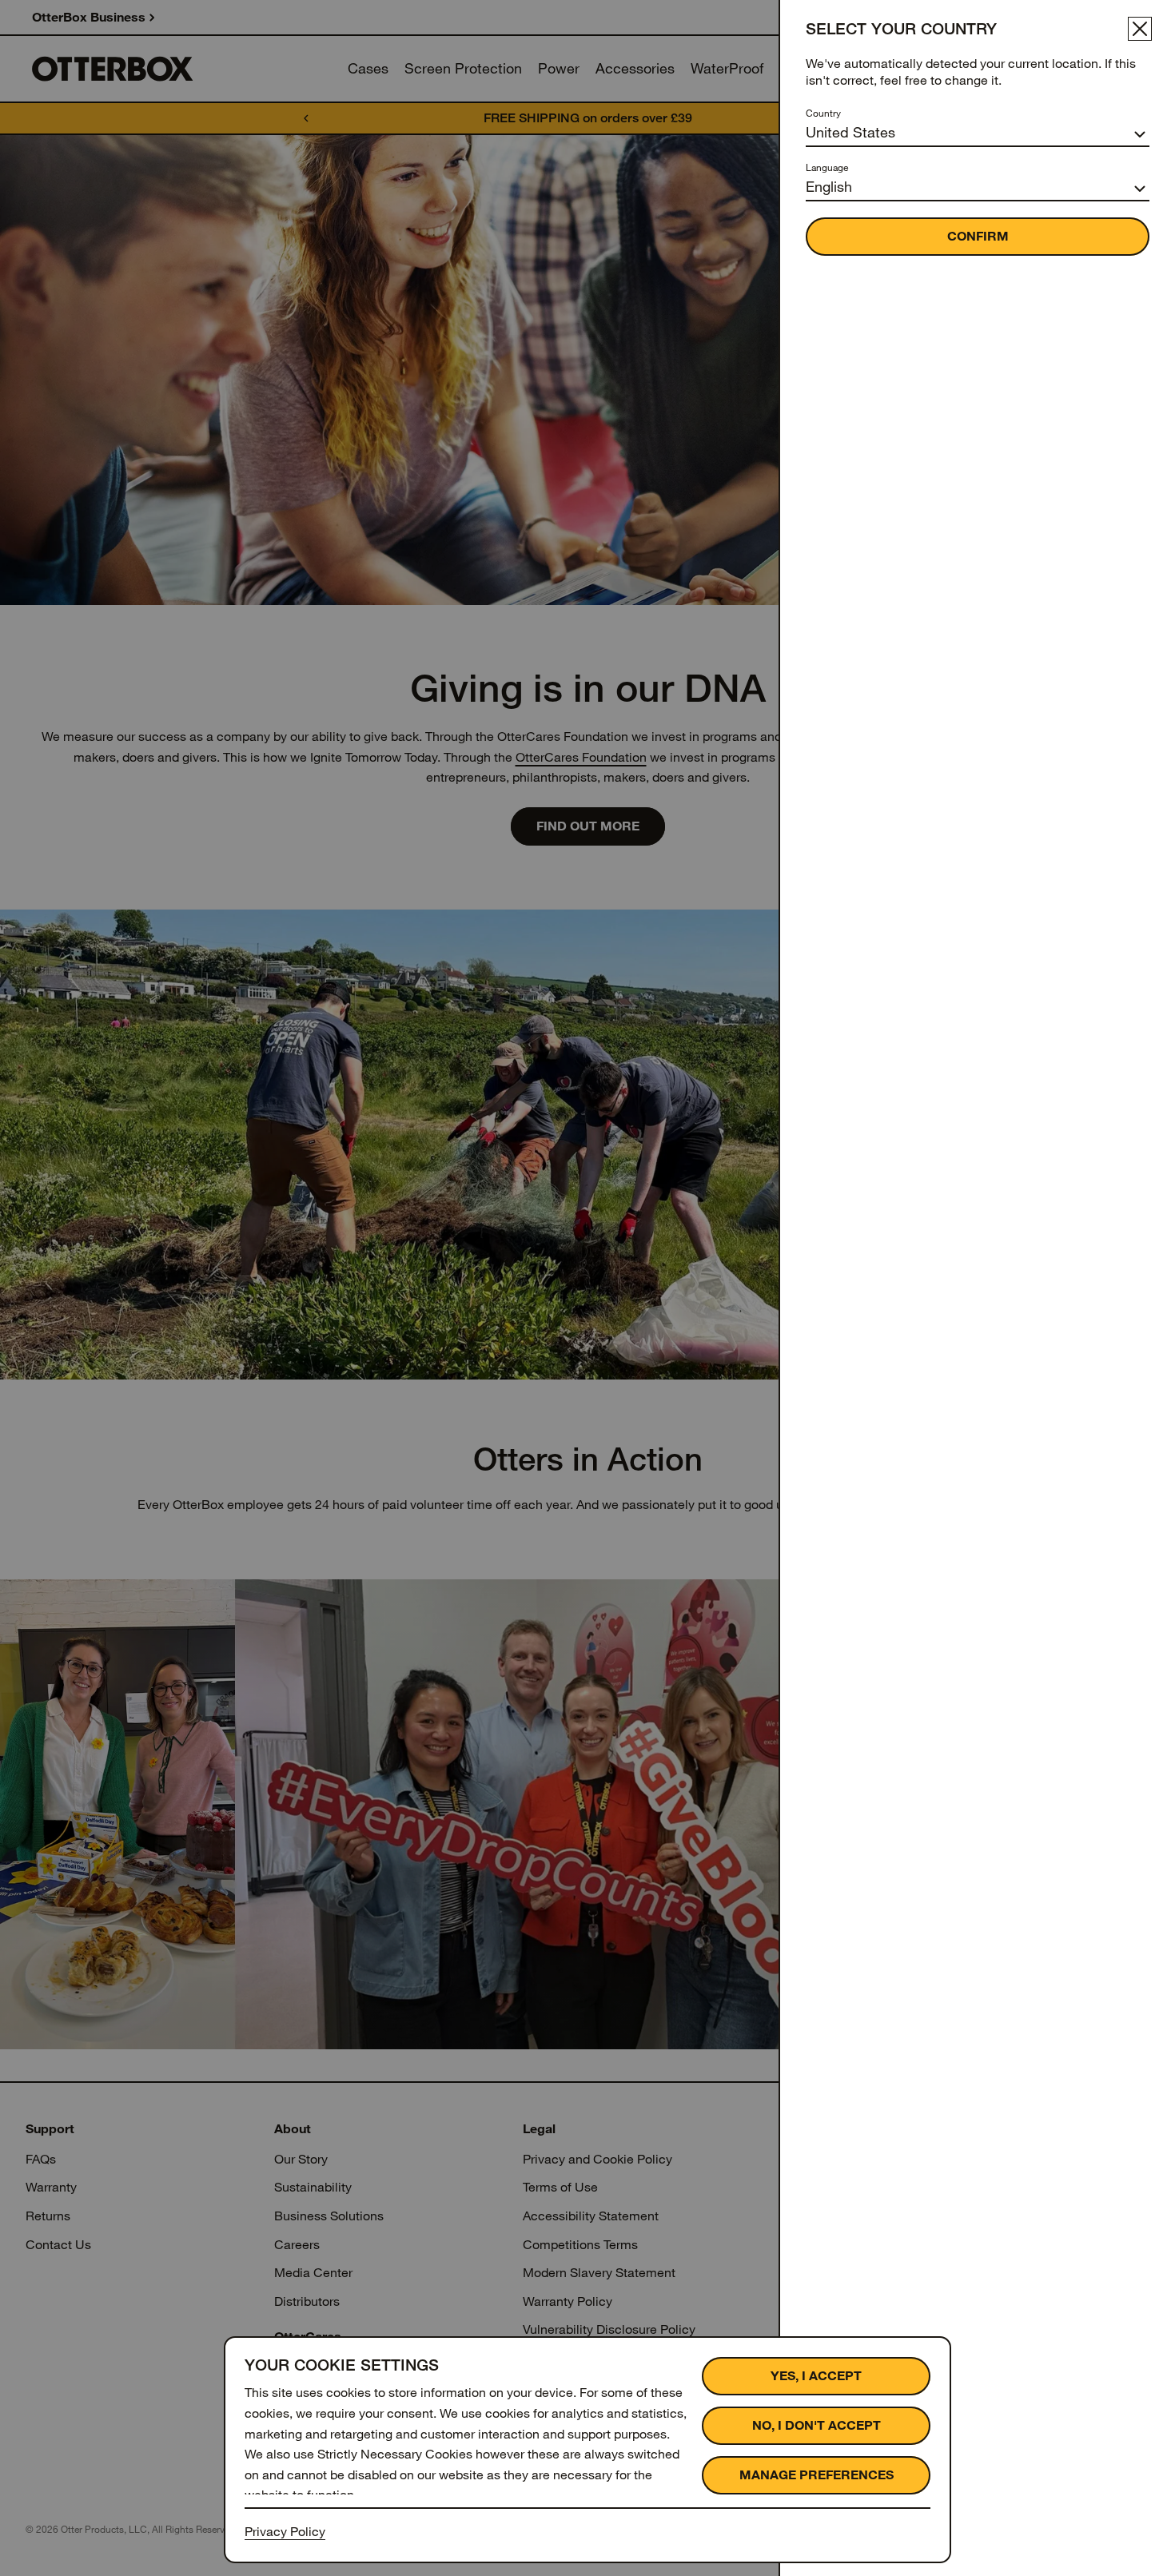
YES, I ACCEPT (816, 2376)
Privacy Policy (285, 2532)
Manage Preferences (817, 2475)
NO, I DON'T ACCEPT (817, 2425)
